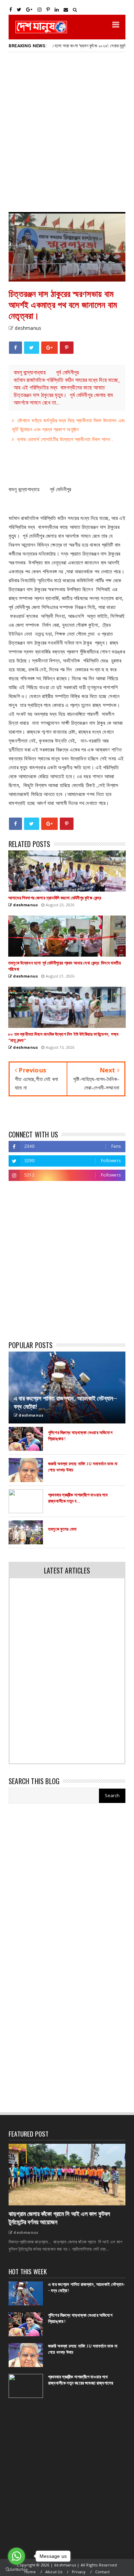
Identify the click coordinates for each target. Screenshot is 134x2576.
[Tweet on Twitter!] (31, 348)
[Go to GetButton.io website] (16, 2569)
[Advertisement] (67, 132)
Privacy (79, 2572)
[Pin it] (67, 348)
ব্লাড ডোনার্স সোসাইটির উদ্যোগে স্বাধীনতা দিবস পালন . (65, 439)
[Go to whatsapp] (16, 2556)
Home (30, 2572)
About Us (54, 2572)
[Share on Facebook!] (15, 348)
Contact (102, 2572)
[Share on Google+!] (49, 348)
